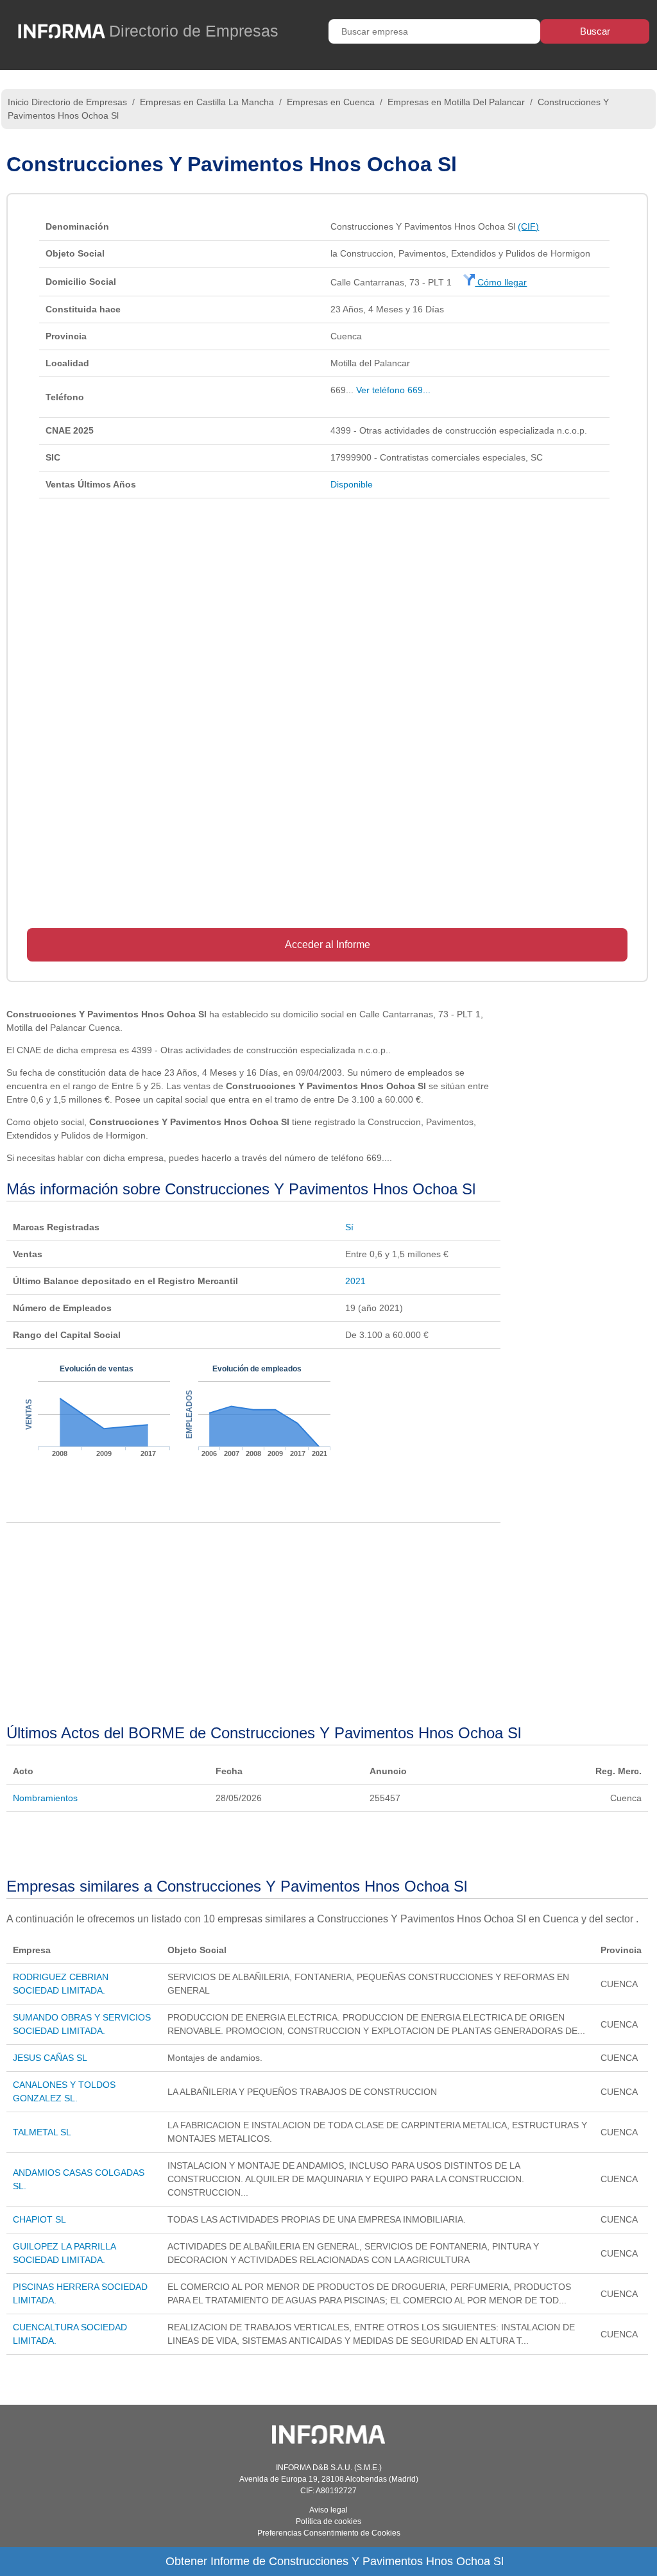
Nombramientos (45, 1798)
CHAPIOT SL (39, 2219)
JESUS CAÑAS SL (50, 2058)
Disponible (352, 484)
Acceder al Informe (328, 945)
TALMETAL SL (42, 2132)
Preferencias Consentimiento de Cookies (329, 2533)
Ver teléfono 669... (393, 390)
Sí (349, 1227)
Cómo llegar (501, 282)
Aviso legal (328, 2510)
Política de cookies (328, 2521)
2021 (355, 1281)
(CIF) (528, 226)
